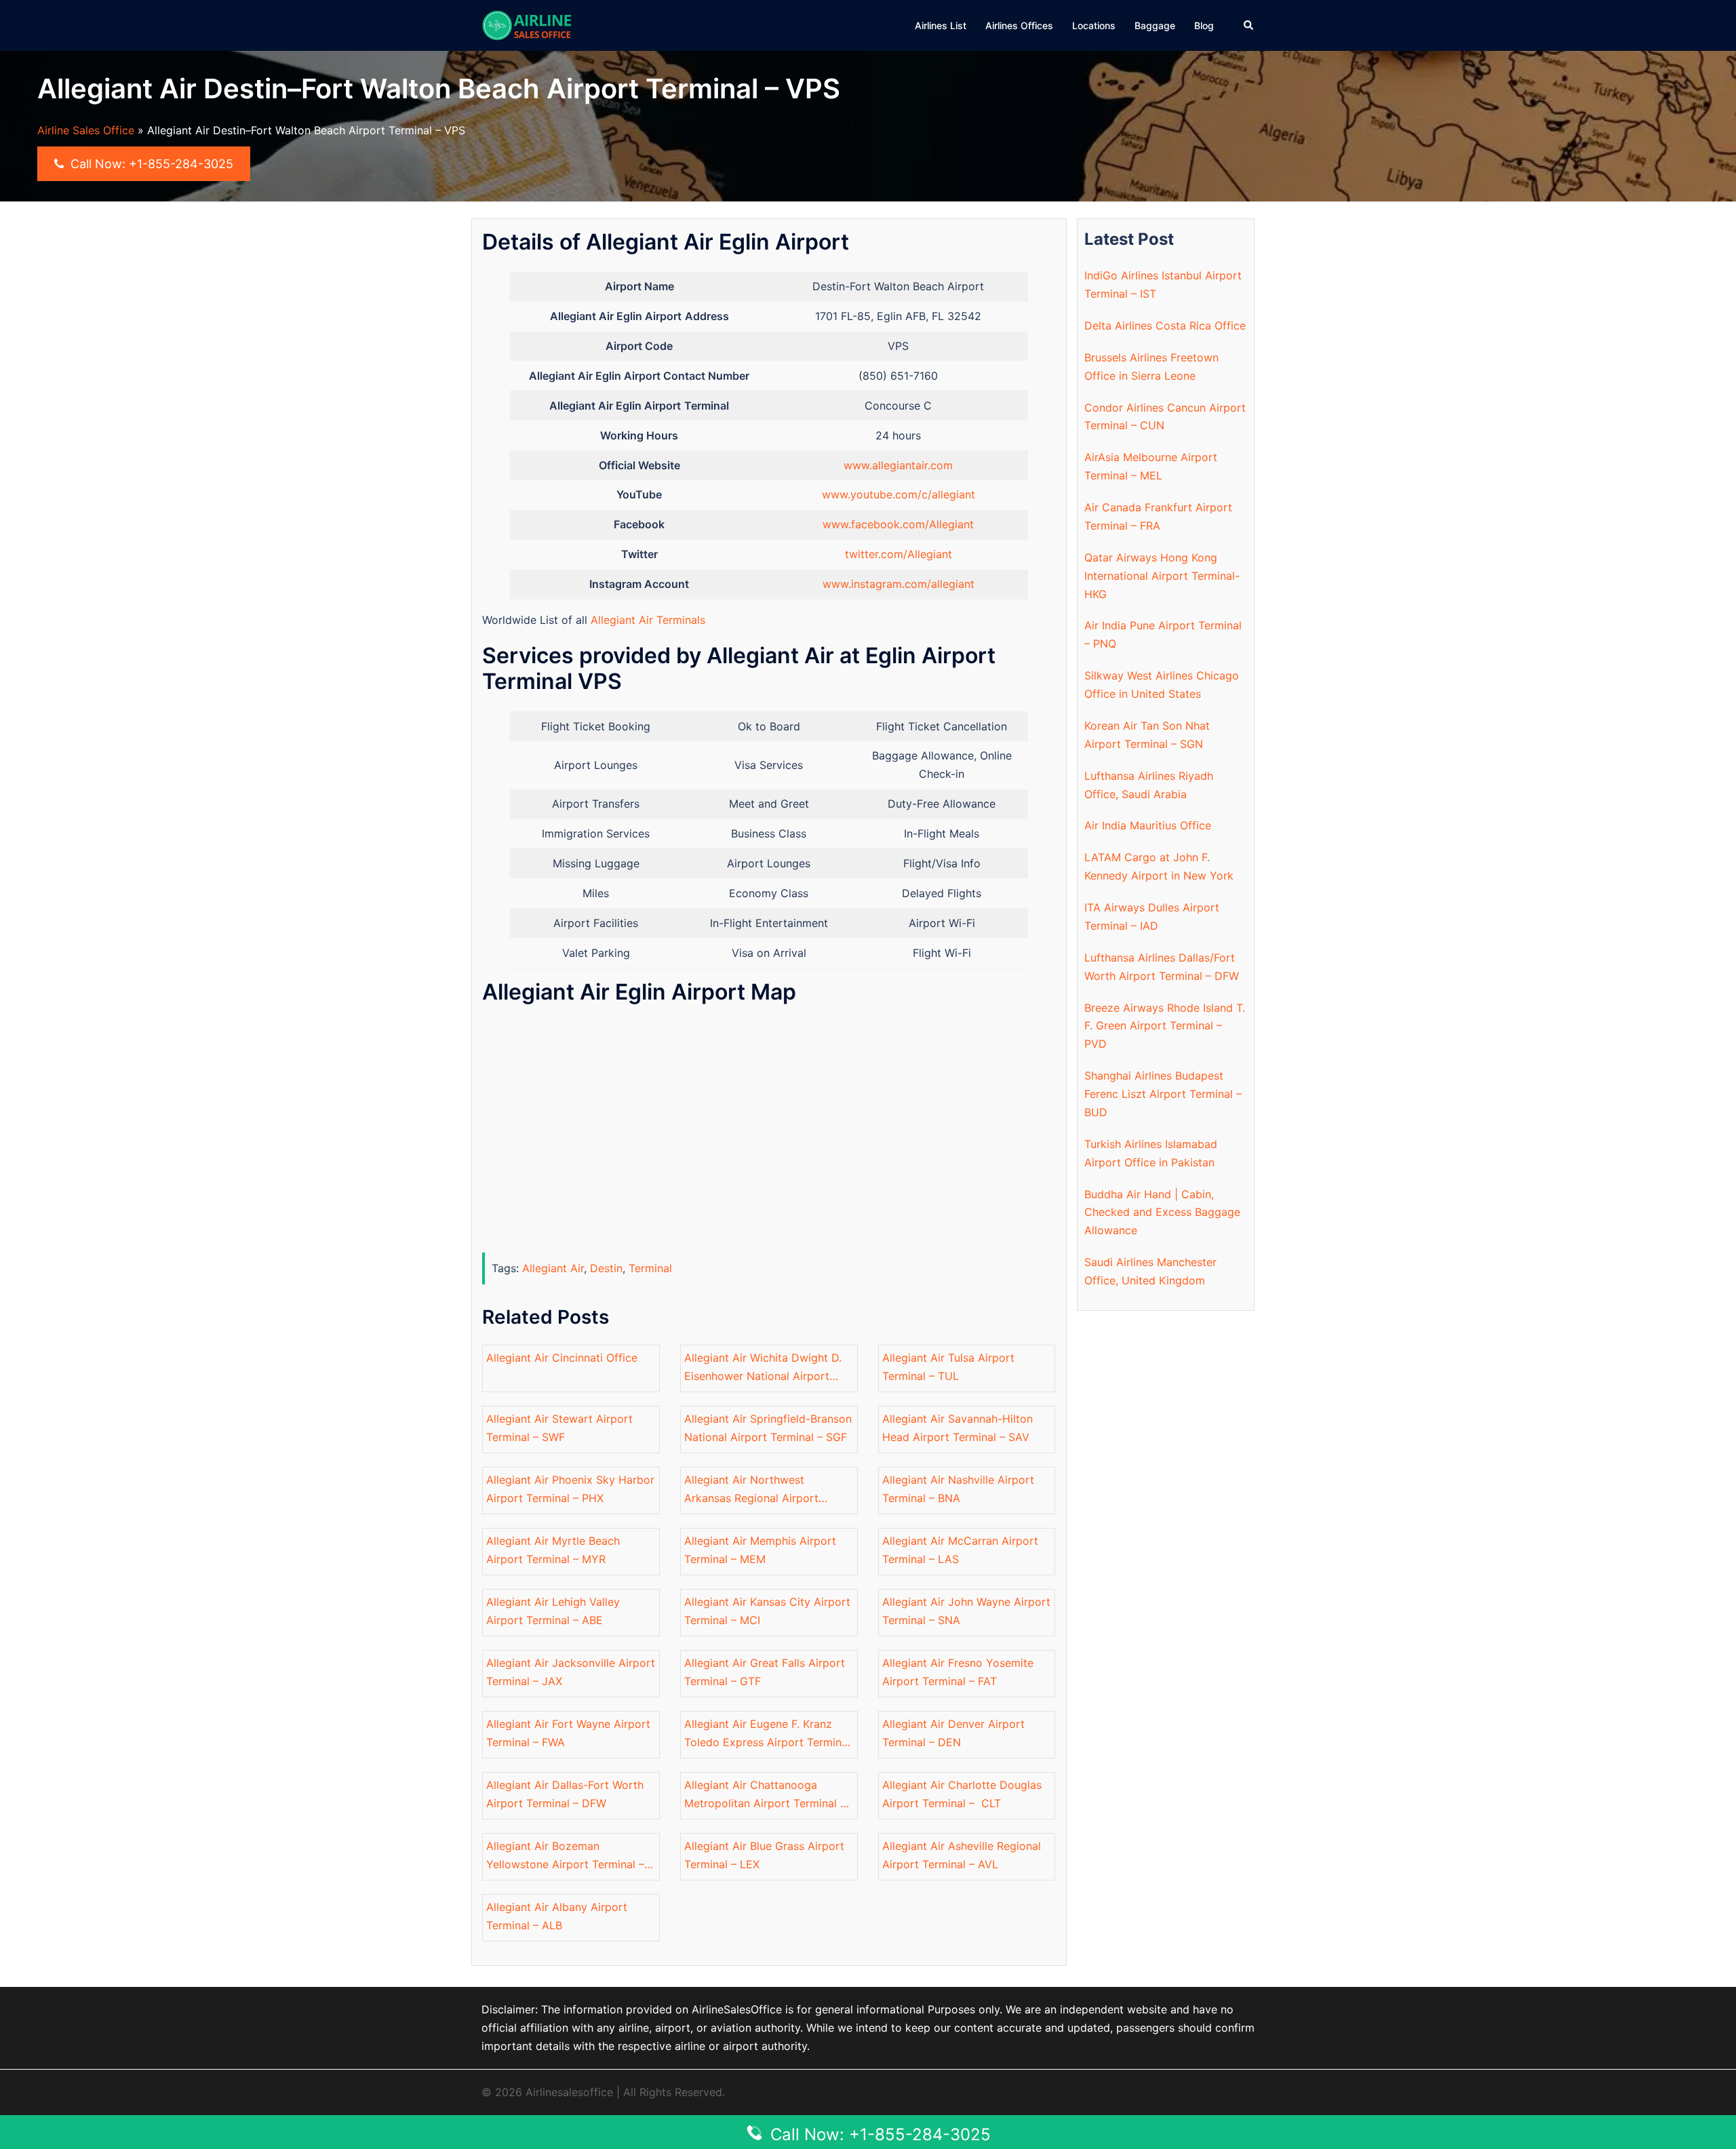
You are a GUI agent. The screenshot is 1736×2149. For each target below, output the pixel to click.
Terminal (650, 1268)
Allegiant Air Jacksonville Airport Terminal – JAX (571, 1672)
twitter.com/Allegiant (899, 554)
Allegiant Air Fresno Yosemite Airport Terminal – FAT (958, 1672)
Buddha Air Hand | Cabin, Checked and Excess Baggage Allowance (1162, 1212)
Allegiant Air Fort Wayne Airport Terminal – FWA (568, 1733)
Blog (1204, 25)
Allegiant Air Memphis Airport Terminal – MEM (760, 1550)
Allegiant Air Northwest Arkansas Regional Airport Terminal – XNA (751, 1490)
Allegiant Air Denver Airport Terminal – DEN (953, 1733)
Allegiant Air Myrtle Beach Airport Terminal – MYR (553, 1550)
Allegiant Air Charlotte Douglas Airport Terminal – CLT (962, 1794)
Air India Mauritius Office (1148, 825)
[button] (1249, 25)
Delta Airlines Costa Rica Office (1165, 326)
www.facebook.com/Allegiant (898, 524)
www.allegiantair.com (898, 465)
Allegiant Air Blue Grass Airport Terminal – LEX (764, 1855)
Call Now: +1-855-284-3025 (150, 164)
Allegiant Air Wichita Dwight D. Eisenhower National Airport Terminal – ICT (763, 1368)
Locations (1094, 25)
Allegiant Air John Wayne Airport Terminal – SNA (966, 1611)
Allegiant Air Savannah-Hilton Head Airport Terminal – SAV (958, 1428)
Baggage (1155, 25)
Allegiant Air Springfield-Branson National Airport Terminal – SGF (768, 1428)
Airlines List (941, 25)
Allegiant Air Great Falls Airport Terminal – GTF (765, 1672)
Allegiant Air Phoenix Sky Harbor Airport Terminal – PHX (570, 1489)
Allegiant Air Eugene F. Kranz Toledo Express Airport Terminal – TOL (767, 1734)
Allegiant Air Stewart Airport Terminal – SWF (559, 1428)
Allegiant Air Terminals (648, 620)
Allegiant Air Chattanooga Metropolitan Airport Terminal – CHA (765, 1795)
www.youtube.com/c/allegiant (899, 494)
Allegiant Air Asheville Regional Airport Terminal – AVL (962, 1855)
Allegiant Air (553, 1268)
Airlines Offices (1019, 25)
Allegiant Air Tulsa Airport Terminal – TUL (948, 1367)
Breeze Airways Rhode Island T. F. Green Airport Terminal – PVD (1165, 1026)
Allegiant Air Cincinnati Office (562, 1358)
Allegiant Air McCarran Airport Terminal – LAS (960, 1550)
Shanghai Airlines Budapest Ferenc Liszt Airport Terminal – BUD (1163, 1094)
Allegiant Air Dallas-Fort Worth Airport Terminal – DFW (565, 1794)
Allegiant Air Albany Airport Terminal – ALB (557, 1916)
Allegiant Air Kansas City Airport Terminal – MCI (767, 1611)
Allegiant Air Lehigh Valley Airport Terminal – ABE (553, 1611)
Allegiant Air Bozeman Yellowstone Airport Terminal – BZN (565, 1856)
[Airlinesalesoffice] (527, 24)
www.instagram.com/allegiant (899, 584)
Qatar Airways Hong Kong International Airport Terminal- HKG (1162, 576)
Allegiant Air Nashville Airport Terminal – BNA (958, 1489)
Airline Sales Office (86, 130)
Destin (606, 1268)
